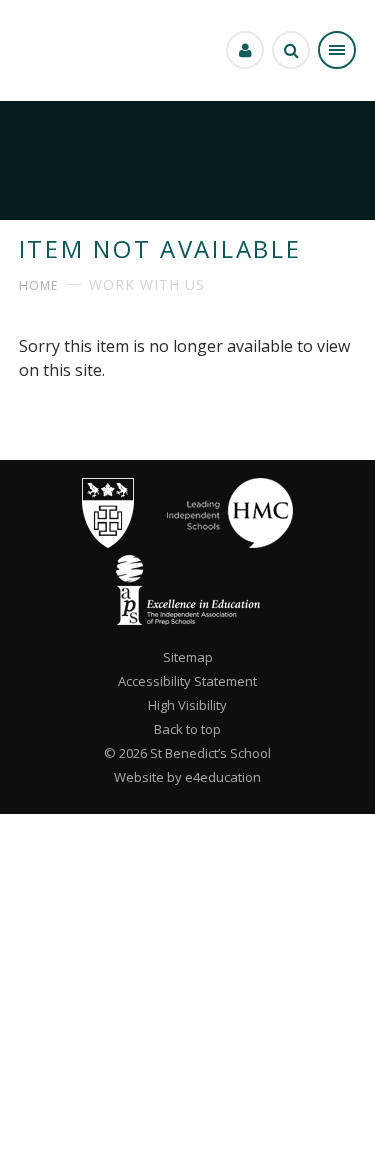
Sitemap (188, 657)
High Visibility (187, 705)
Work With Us (147, 284)
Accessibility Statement (187, 681)
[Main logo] (108, 543)
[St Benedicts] (42, 50)
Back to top (187, 729)
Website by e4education (187, 777)
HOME (38, 285)
